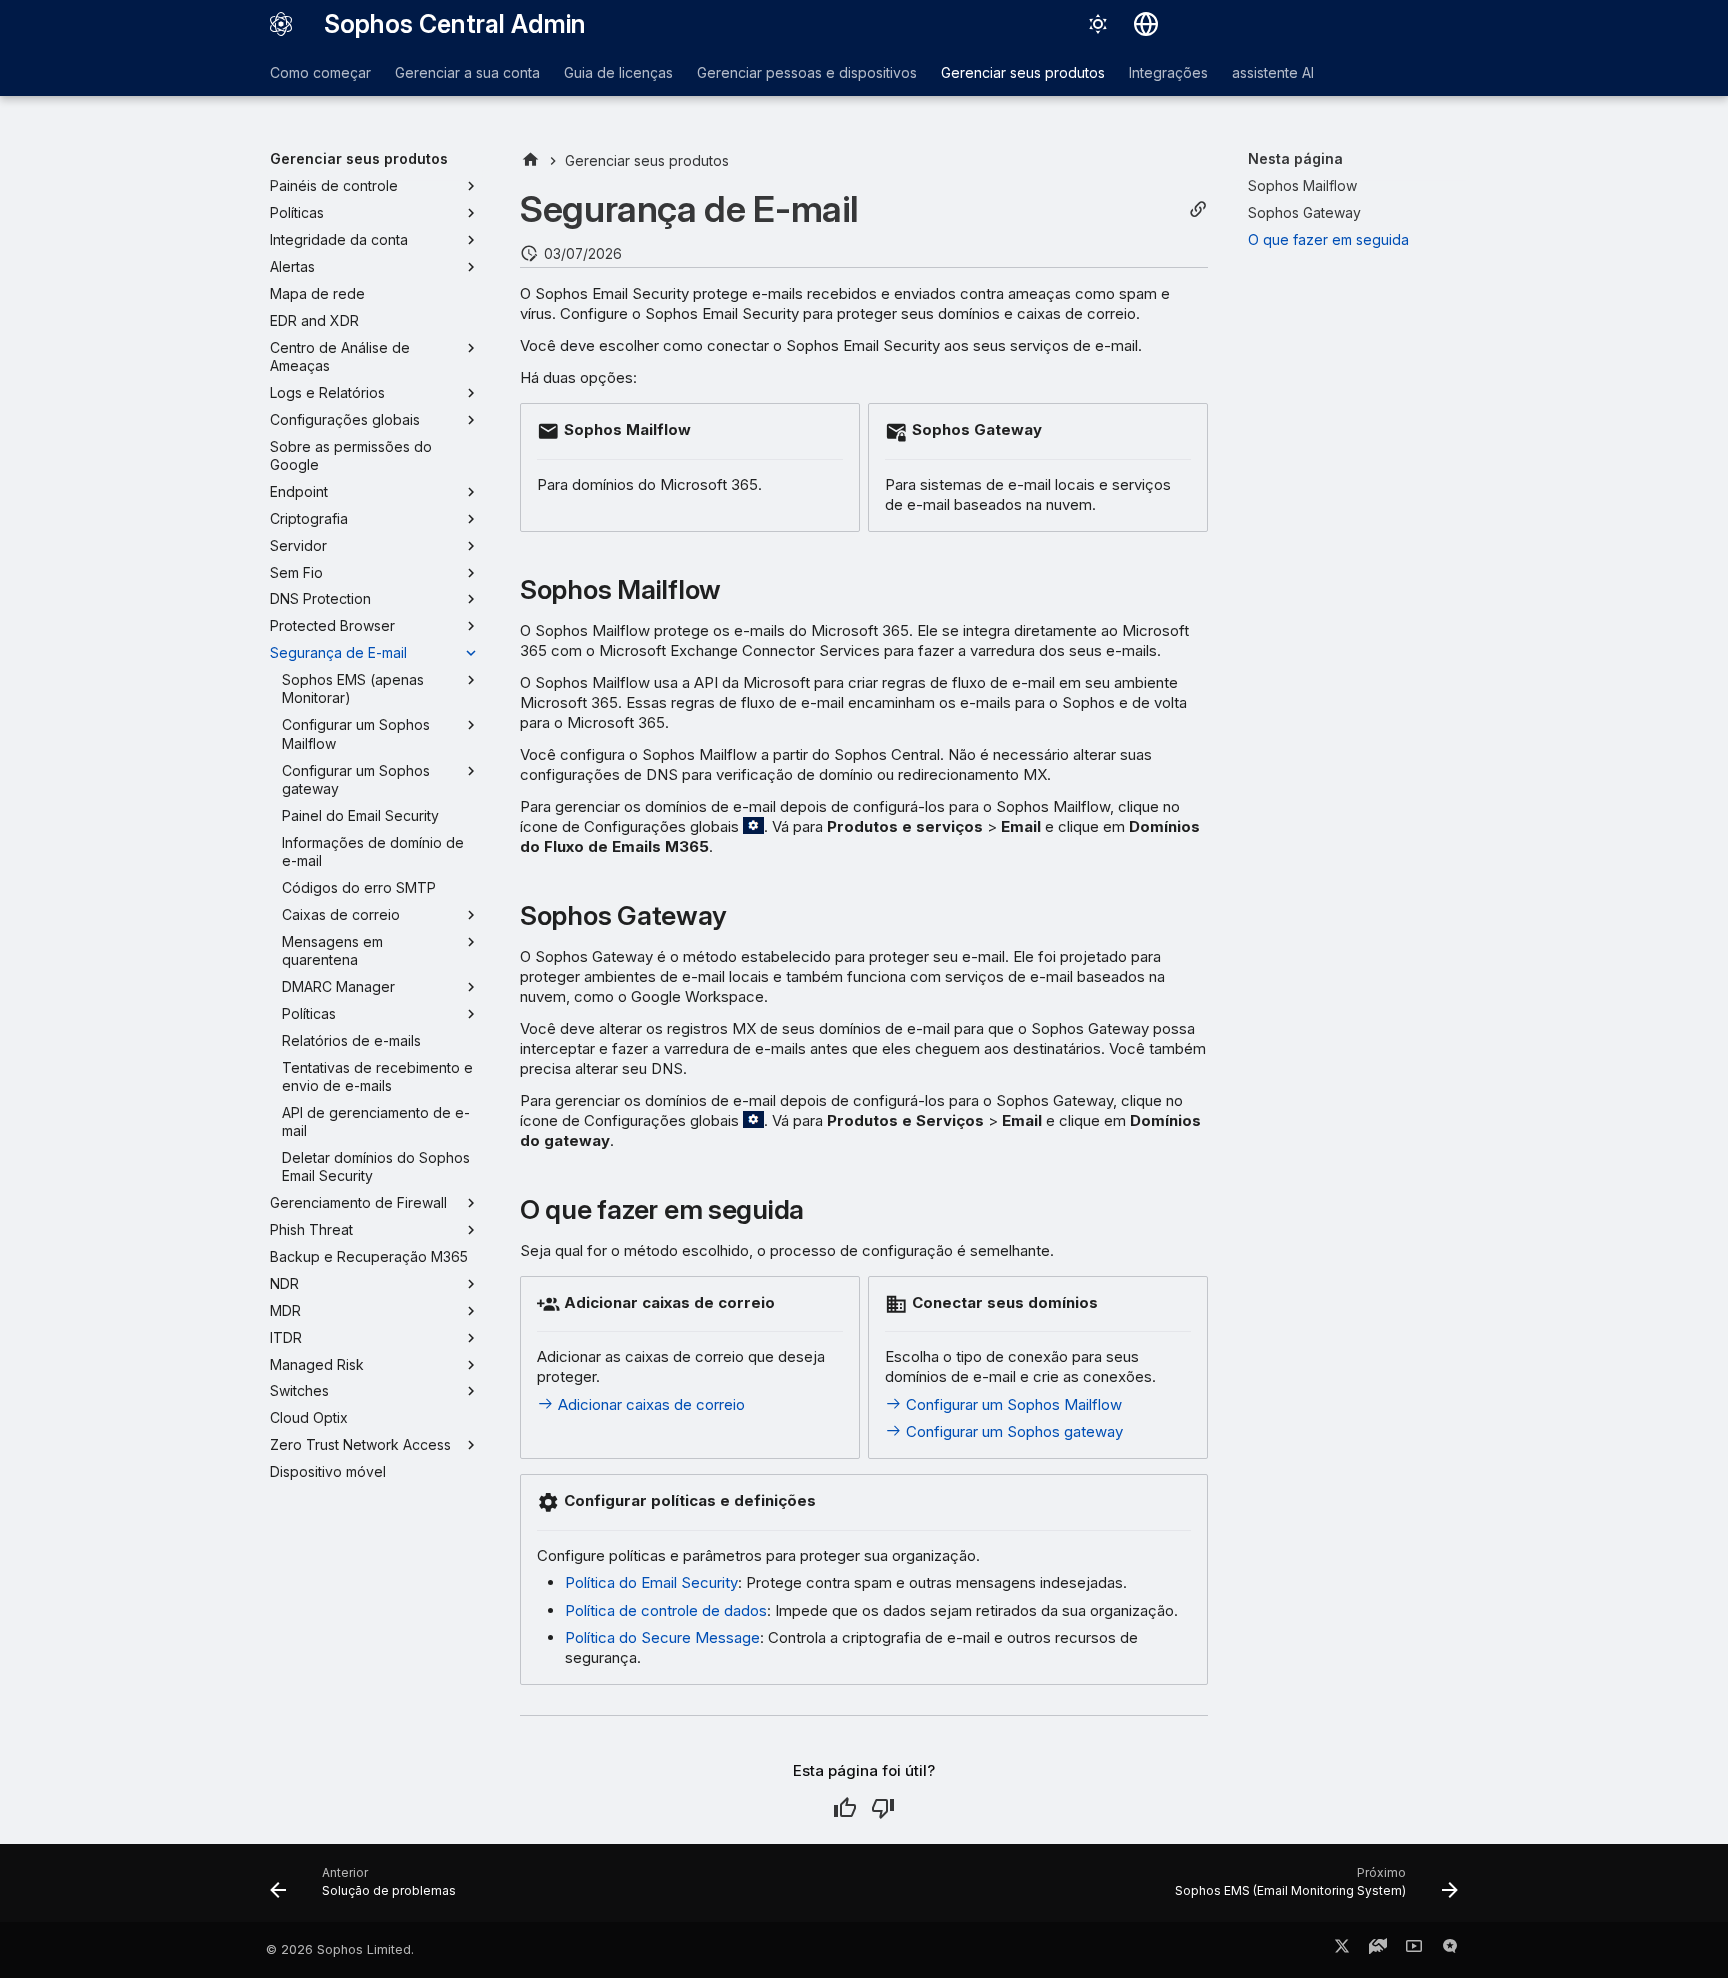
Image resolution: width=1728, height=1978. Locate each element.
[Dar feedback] (1450, 1950)
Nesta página (1295, 158)
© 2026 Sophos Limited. (340, 1949)
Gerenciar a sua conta (467, 72)
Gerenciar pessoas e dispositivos (807, 72)
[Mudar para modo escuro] (1098, 24)
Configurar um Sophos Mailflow (1012, 1404)
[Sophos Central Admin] (281, 24)
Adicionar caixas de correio (649, 1404)
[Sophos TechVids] (1414, 1950)
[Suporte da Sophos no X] (1342, 1950)
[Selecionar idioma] (1146, 24)
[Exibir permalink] (1198, 209)
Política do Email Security (651, 1582)
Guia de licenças (618, 72)
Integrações (1168, 72)
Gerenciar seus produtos (1023, 72)
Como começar (320, 72)
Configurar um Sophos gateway (1012, 1431)
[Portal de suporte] (1378, 1950)
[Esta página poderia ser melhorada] (883, 1808)
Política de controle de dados (666, 1610)
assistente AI (1273, 72)
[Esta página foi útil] (845, 1808)
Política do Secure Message (662, 1637)
